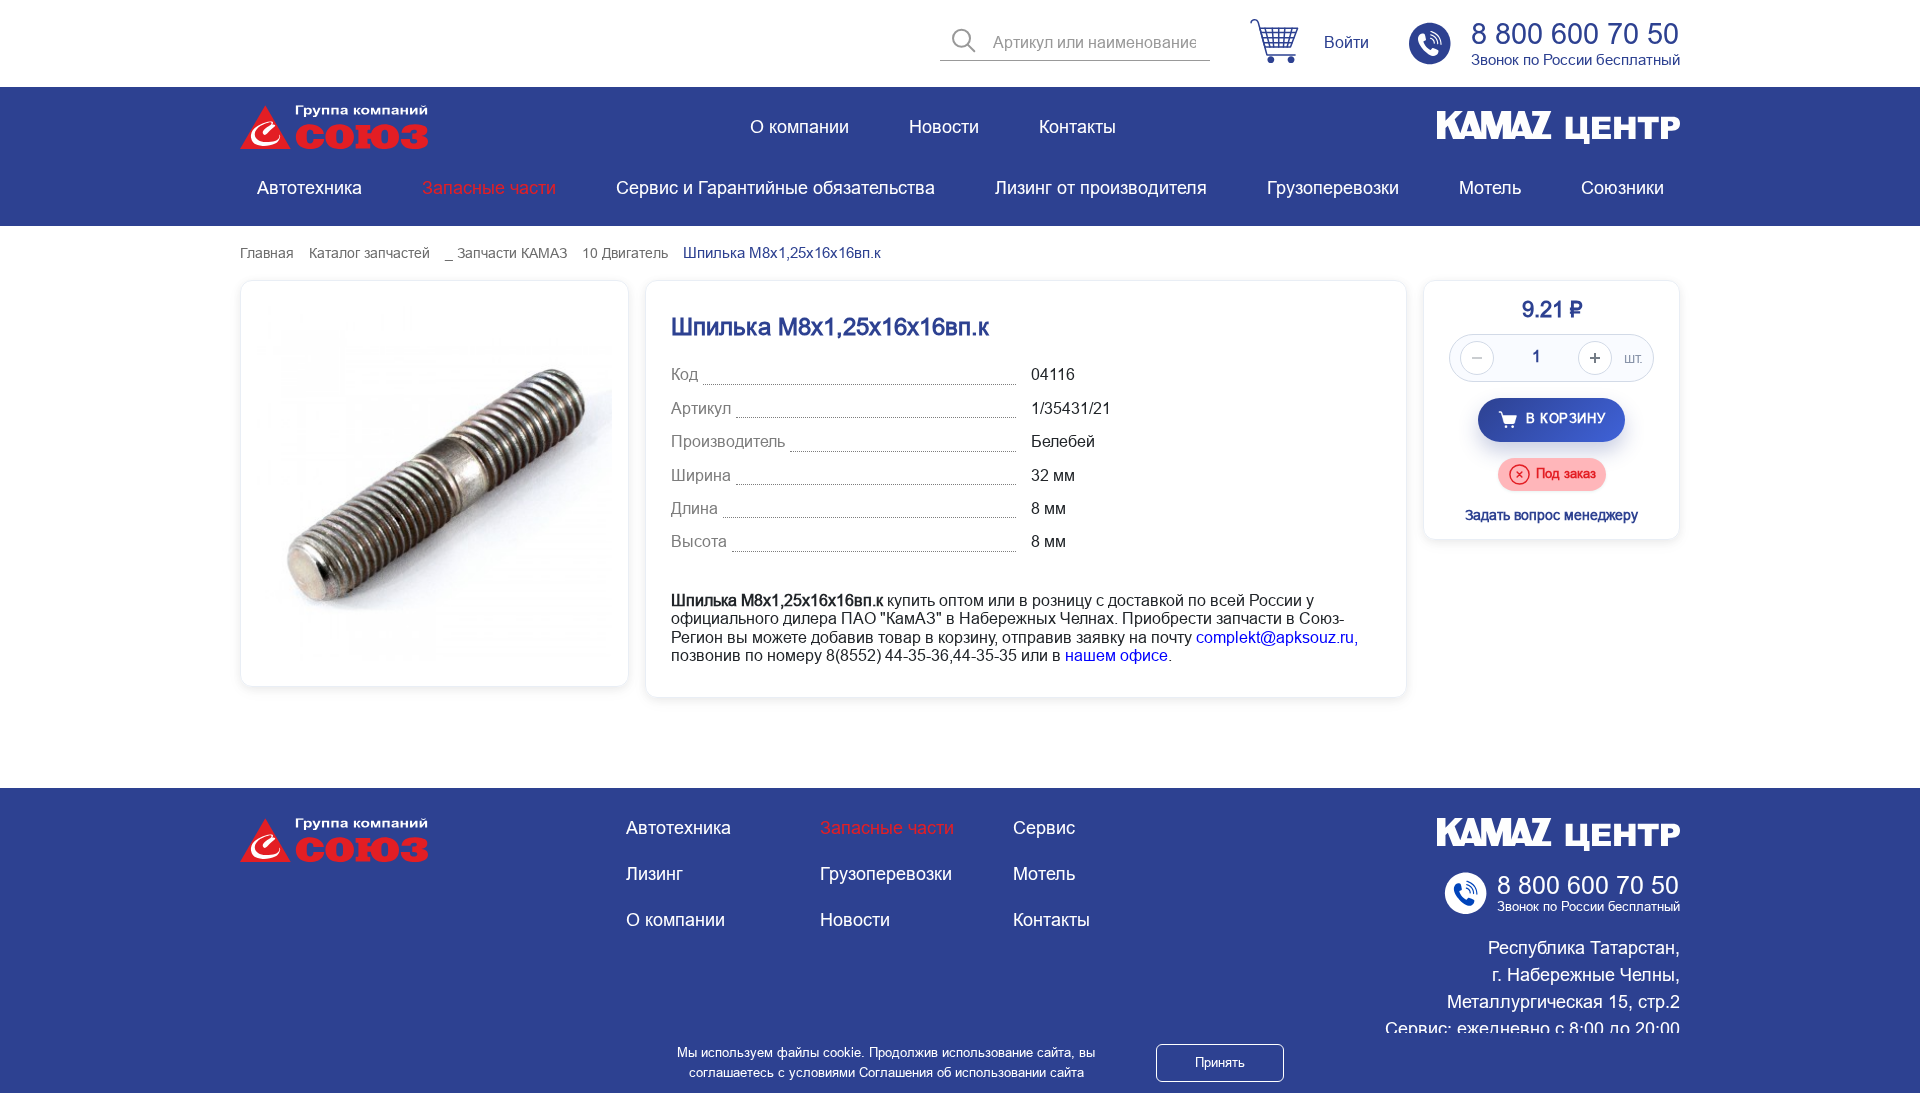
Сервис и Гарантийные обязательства (775, 188)
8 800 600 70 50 (1575, 34)
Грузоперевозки (1333, 188)
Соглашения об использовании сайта (971, 1072)
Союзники (1622, 188)
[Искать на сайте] (964, 42)
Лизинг (654, 874)
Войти (1346, 42)
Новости (944, 127)
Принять (1220, 1062)
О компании (799, 127)
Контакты (1077, 127)
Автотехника (309, 188)
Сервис (1044, 828)
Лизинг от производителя (1101, 188)
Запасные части (489, 188)
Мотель (1490, 188)
